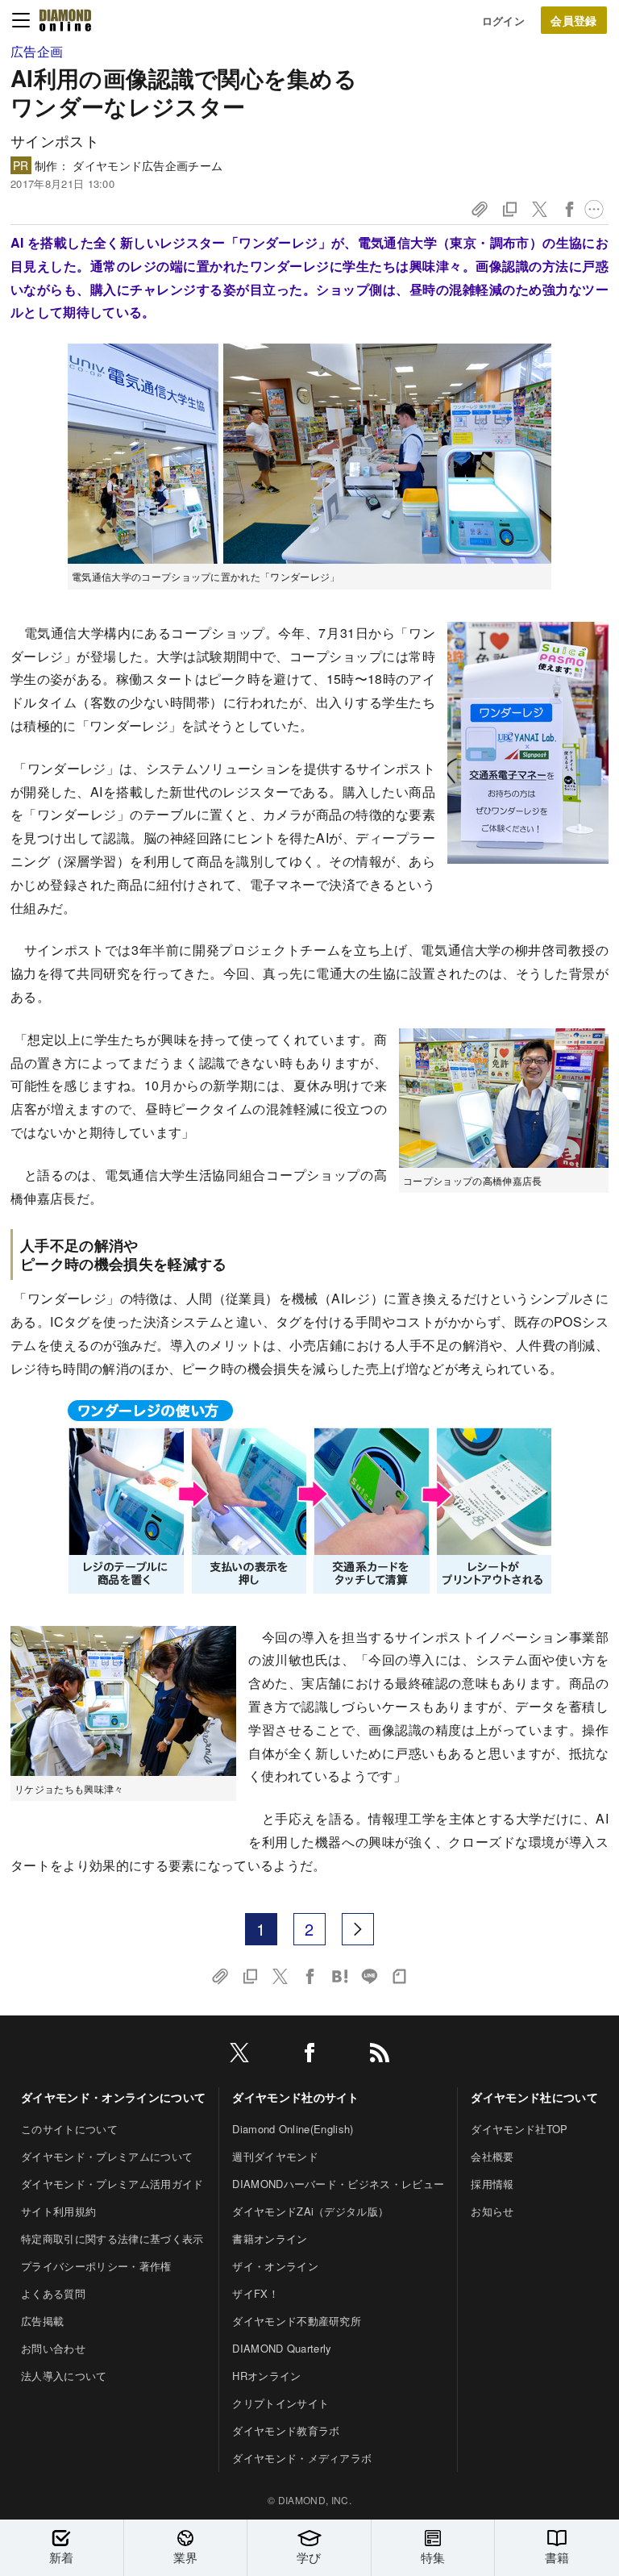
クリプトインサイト (280, 2403)
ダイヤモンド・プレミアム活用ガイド (112, 2184)
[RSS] (380, 2055)
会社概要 (492, 2156)
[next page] (358, 1929)
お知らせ (492, 2211)
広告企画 (37, 51)
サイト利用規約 (58, 2211)
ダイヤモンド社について (534, 2097)
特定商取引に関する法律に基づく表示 (112, 2238)
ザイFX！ (255, 2293)
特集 (433, 2557)
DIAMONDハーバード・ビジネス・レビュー (338, 2184)
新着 (62, 2557)
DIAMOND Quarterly (282, 2348)
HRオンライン (266, 2376)
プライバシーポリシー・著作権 (96, 2266)
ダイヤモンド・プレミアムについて (107, 2156)
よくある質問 (53, 2293)
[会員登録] (574, 20)
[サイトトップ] (65, 20)
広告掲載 (42, 2321)
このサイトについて (69, 2129)
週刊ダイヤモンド (275, 2156)
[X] (239, 2055)
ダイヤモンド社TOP (519, 2129)
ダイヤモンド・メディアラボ (302, 2458)
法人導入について (64, 2376)
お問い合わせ (53, 2348)
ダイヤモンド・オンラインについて (113, 2097)
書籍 (557, 2557)
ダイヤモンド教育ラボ (286, 2430)
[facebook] (309, 2055)
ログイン (503, 21)
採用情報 (492, 2184)
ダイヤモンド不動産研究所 (297, 2321)
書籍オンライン (270, 2238)
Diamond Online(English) (293, 2129)
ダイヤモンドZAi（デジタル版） (310, 2211)
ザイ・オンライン (275, 2266)
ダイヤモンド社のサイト (296, 2097)
